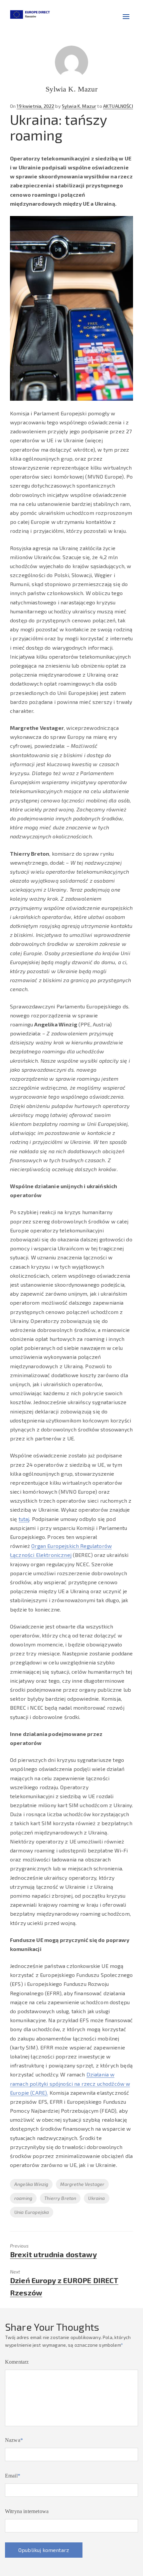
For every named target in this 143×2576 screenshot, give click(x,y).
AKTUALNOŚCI (118, 106)
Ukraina (96, 2198)
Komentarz (17, 2362)
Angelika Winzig (31, 2184)
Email (13, 2476)
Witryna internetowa (27, 2511)
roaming (23, 2198)
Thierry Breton (60, 2198)
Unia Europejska (32, 2212)
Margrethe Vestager (82, 2184)
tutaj (24, 1519)
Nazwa (14, 2440)
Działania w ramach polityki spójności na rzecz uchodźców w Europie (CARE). (70, 2083)
